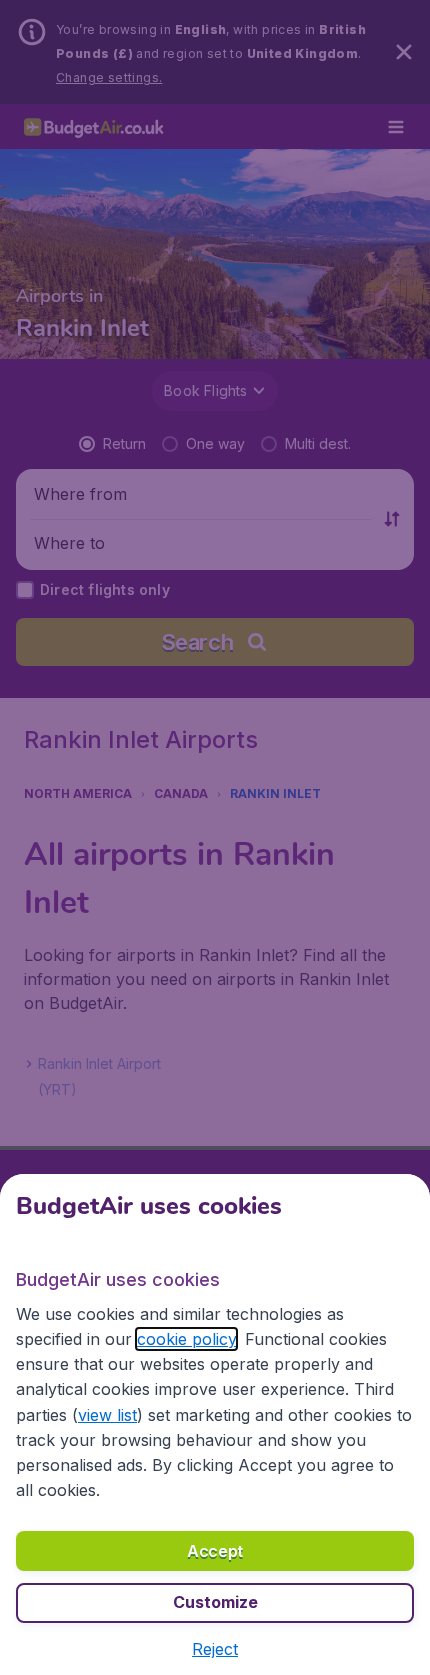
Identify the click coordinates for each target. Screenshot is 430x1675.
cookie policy (186, 1339)
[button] (215, 1649)
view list (107, 1415)
